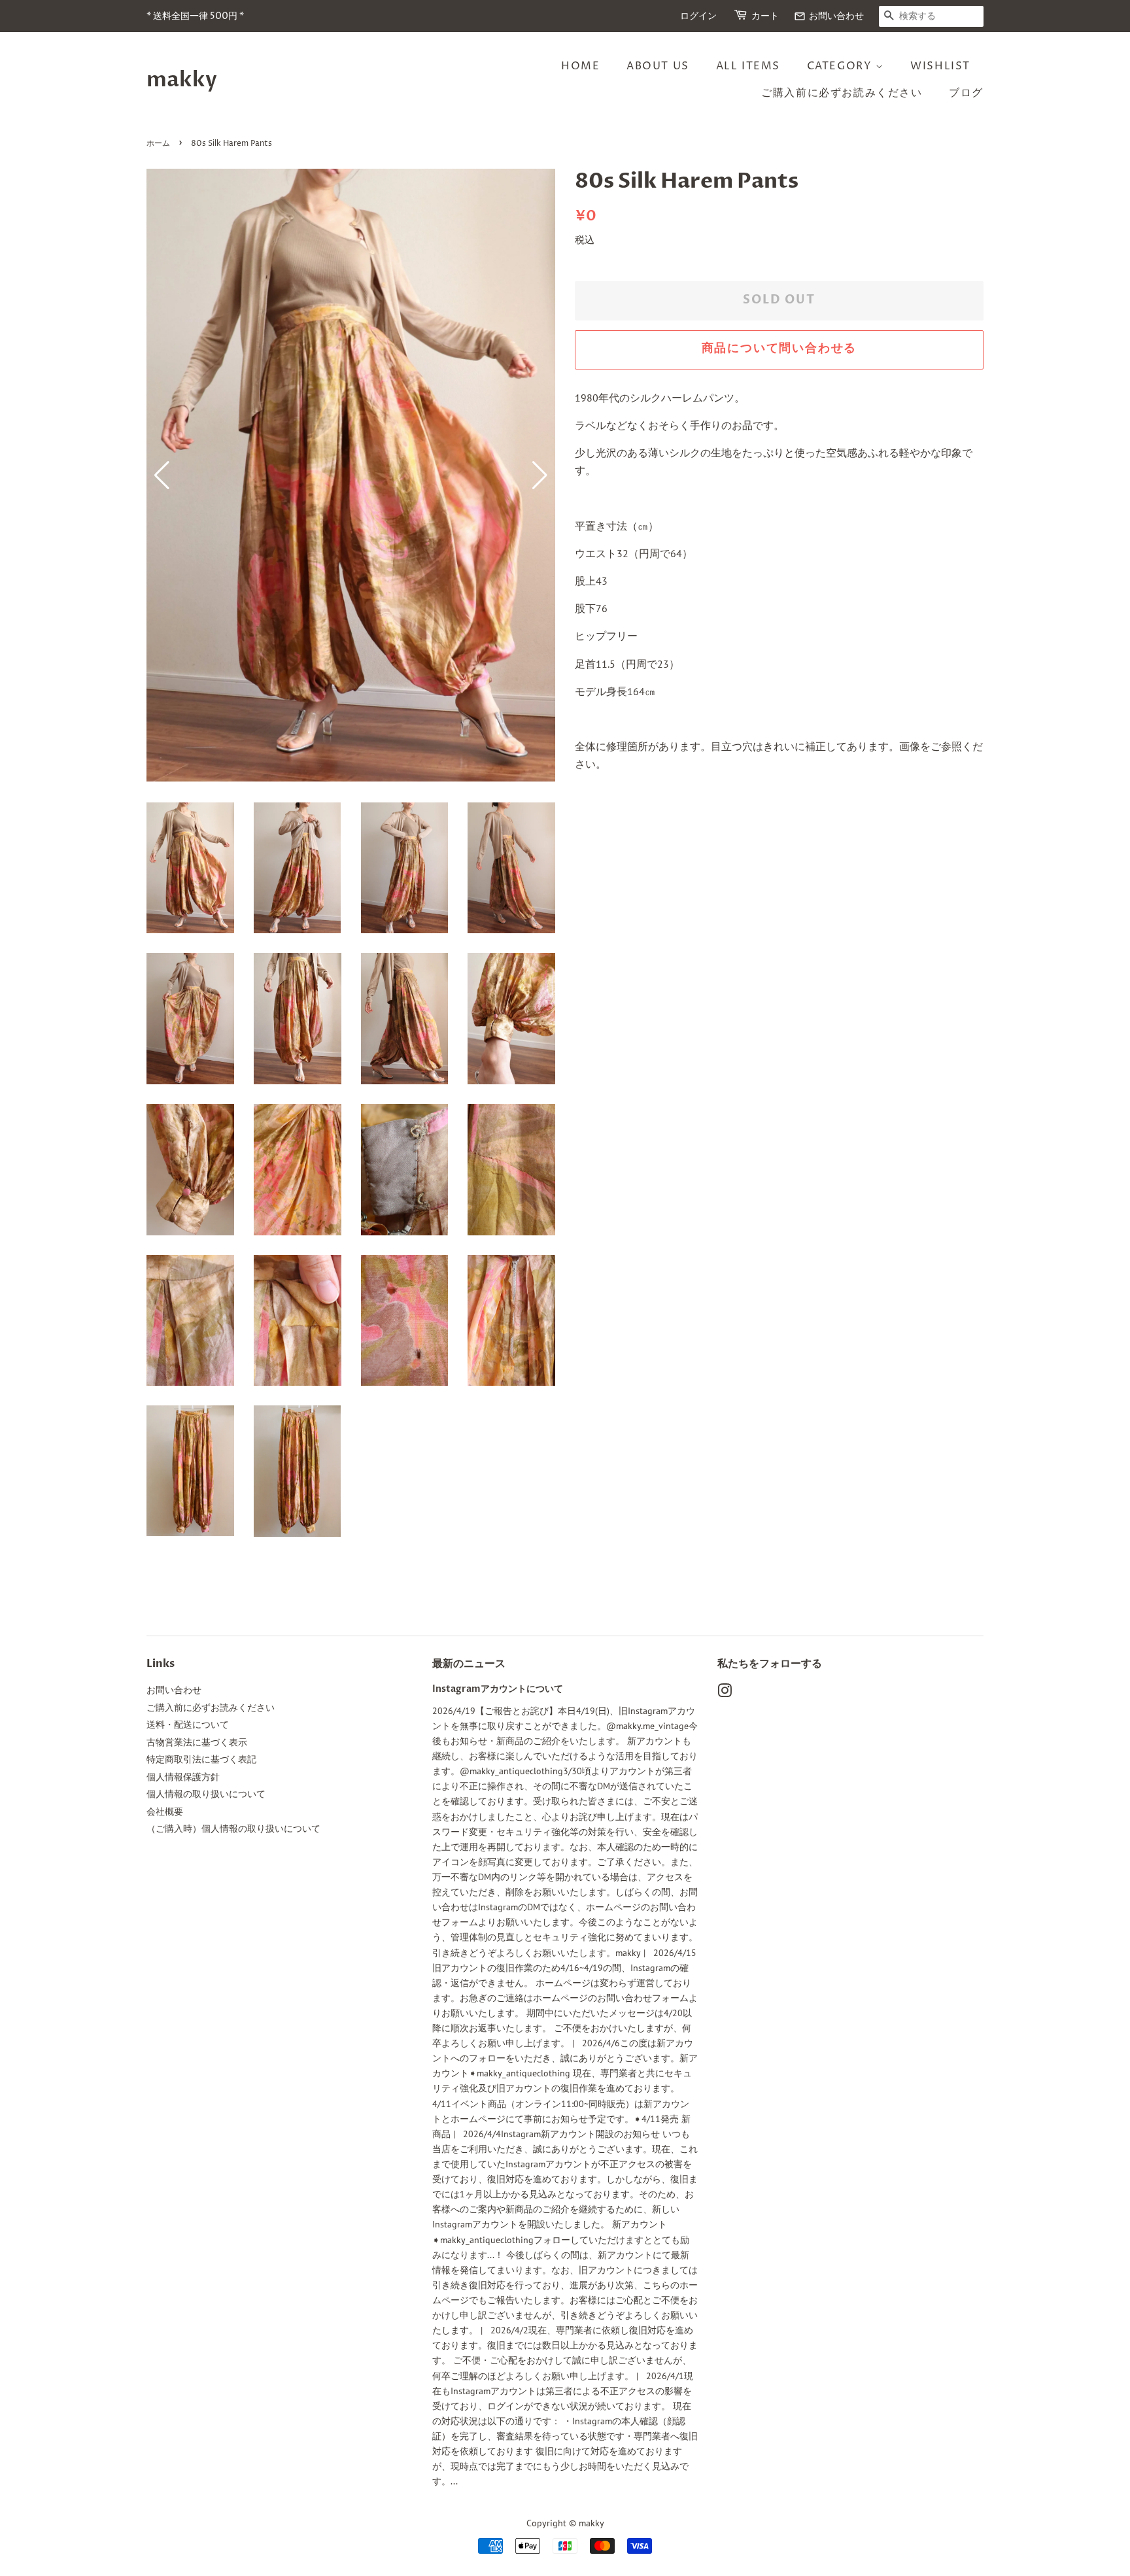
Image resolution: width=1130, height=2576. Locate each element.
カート (765, 16)
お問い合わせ (829, 16)
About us (658, 66)
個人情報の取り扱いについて (206, 1794)
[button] (540, 475)
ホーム (158, 144)
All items (748, 66)
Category (841, 66)
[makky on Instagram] (725, 1693)
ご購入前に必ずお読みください (842, 93)
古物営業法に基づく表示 (197, 1742)
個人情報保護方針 (183, 1777)
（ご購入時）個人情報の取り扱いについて (233, 1829)
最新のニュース (469, 1664)
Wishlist (940, 66)
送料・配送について (188, 1725)
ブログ (966, 93)
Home (580, 66)
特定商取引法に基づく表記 (201, 1759)
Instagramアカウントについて (498, 1689)
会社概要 (165, 1812)
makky (182, 80)
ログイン (698, 16)
